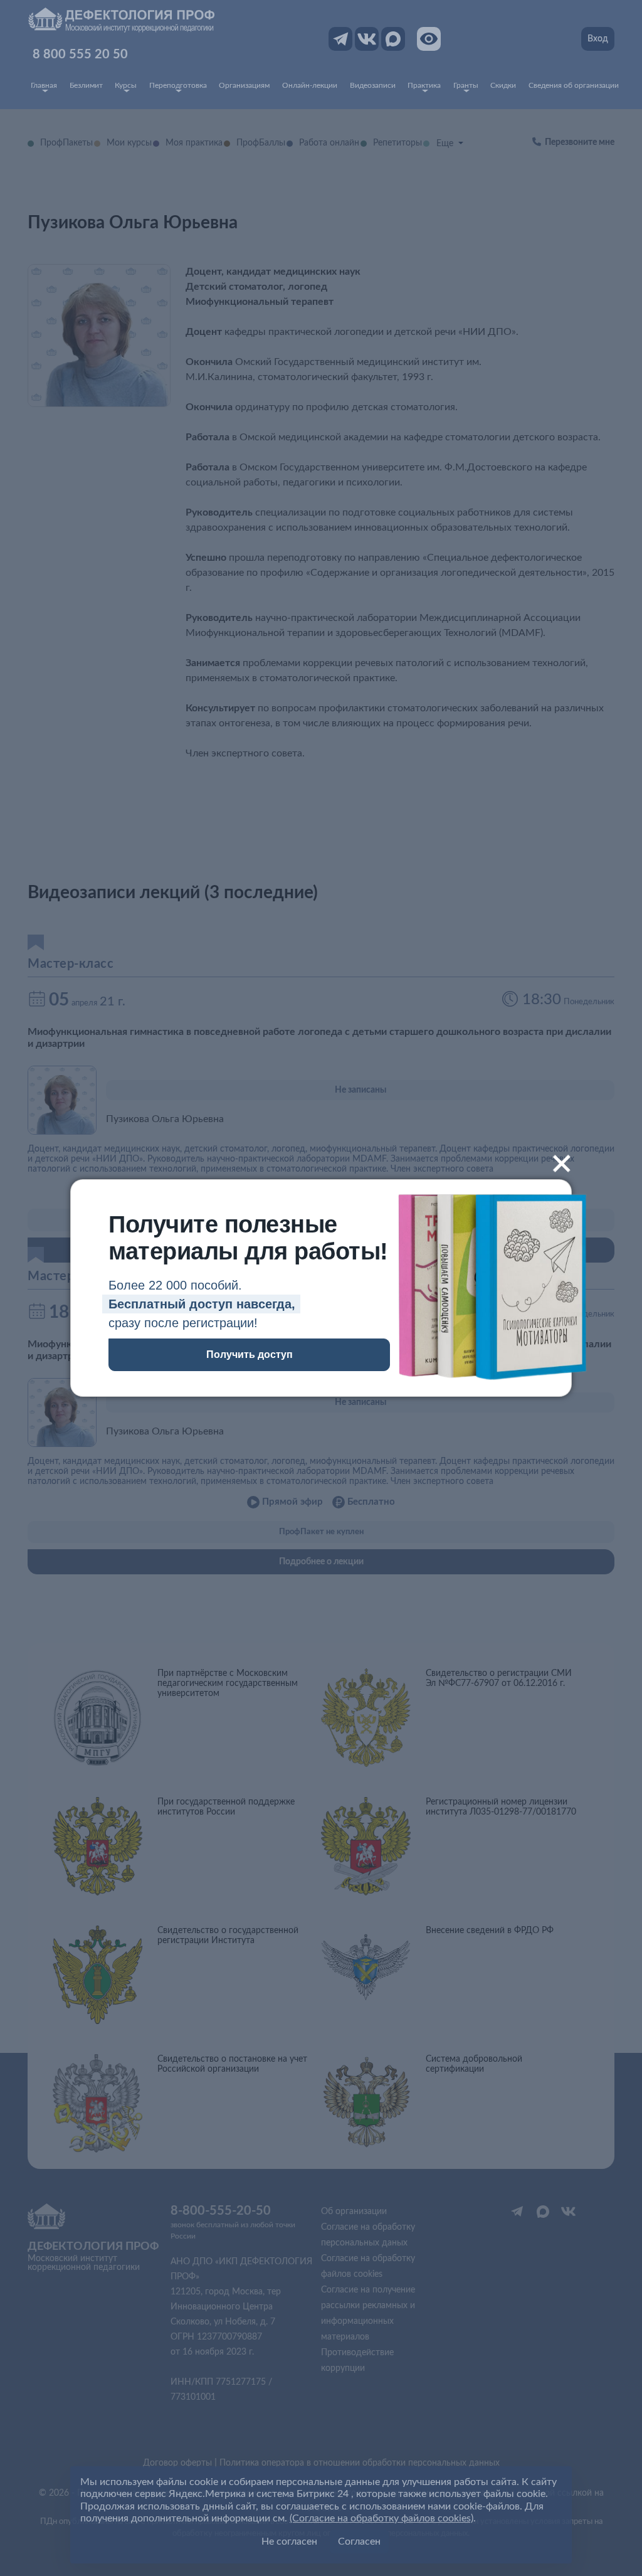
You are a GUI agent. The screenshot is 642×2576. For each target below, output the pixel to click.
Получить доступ (250, 1354)
